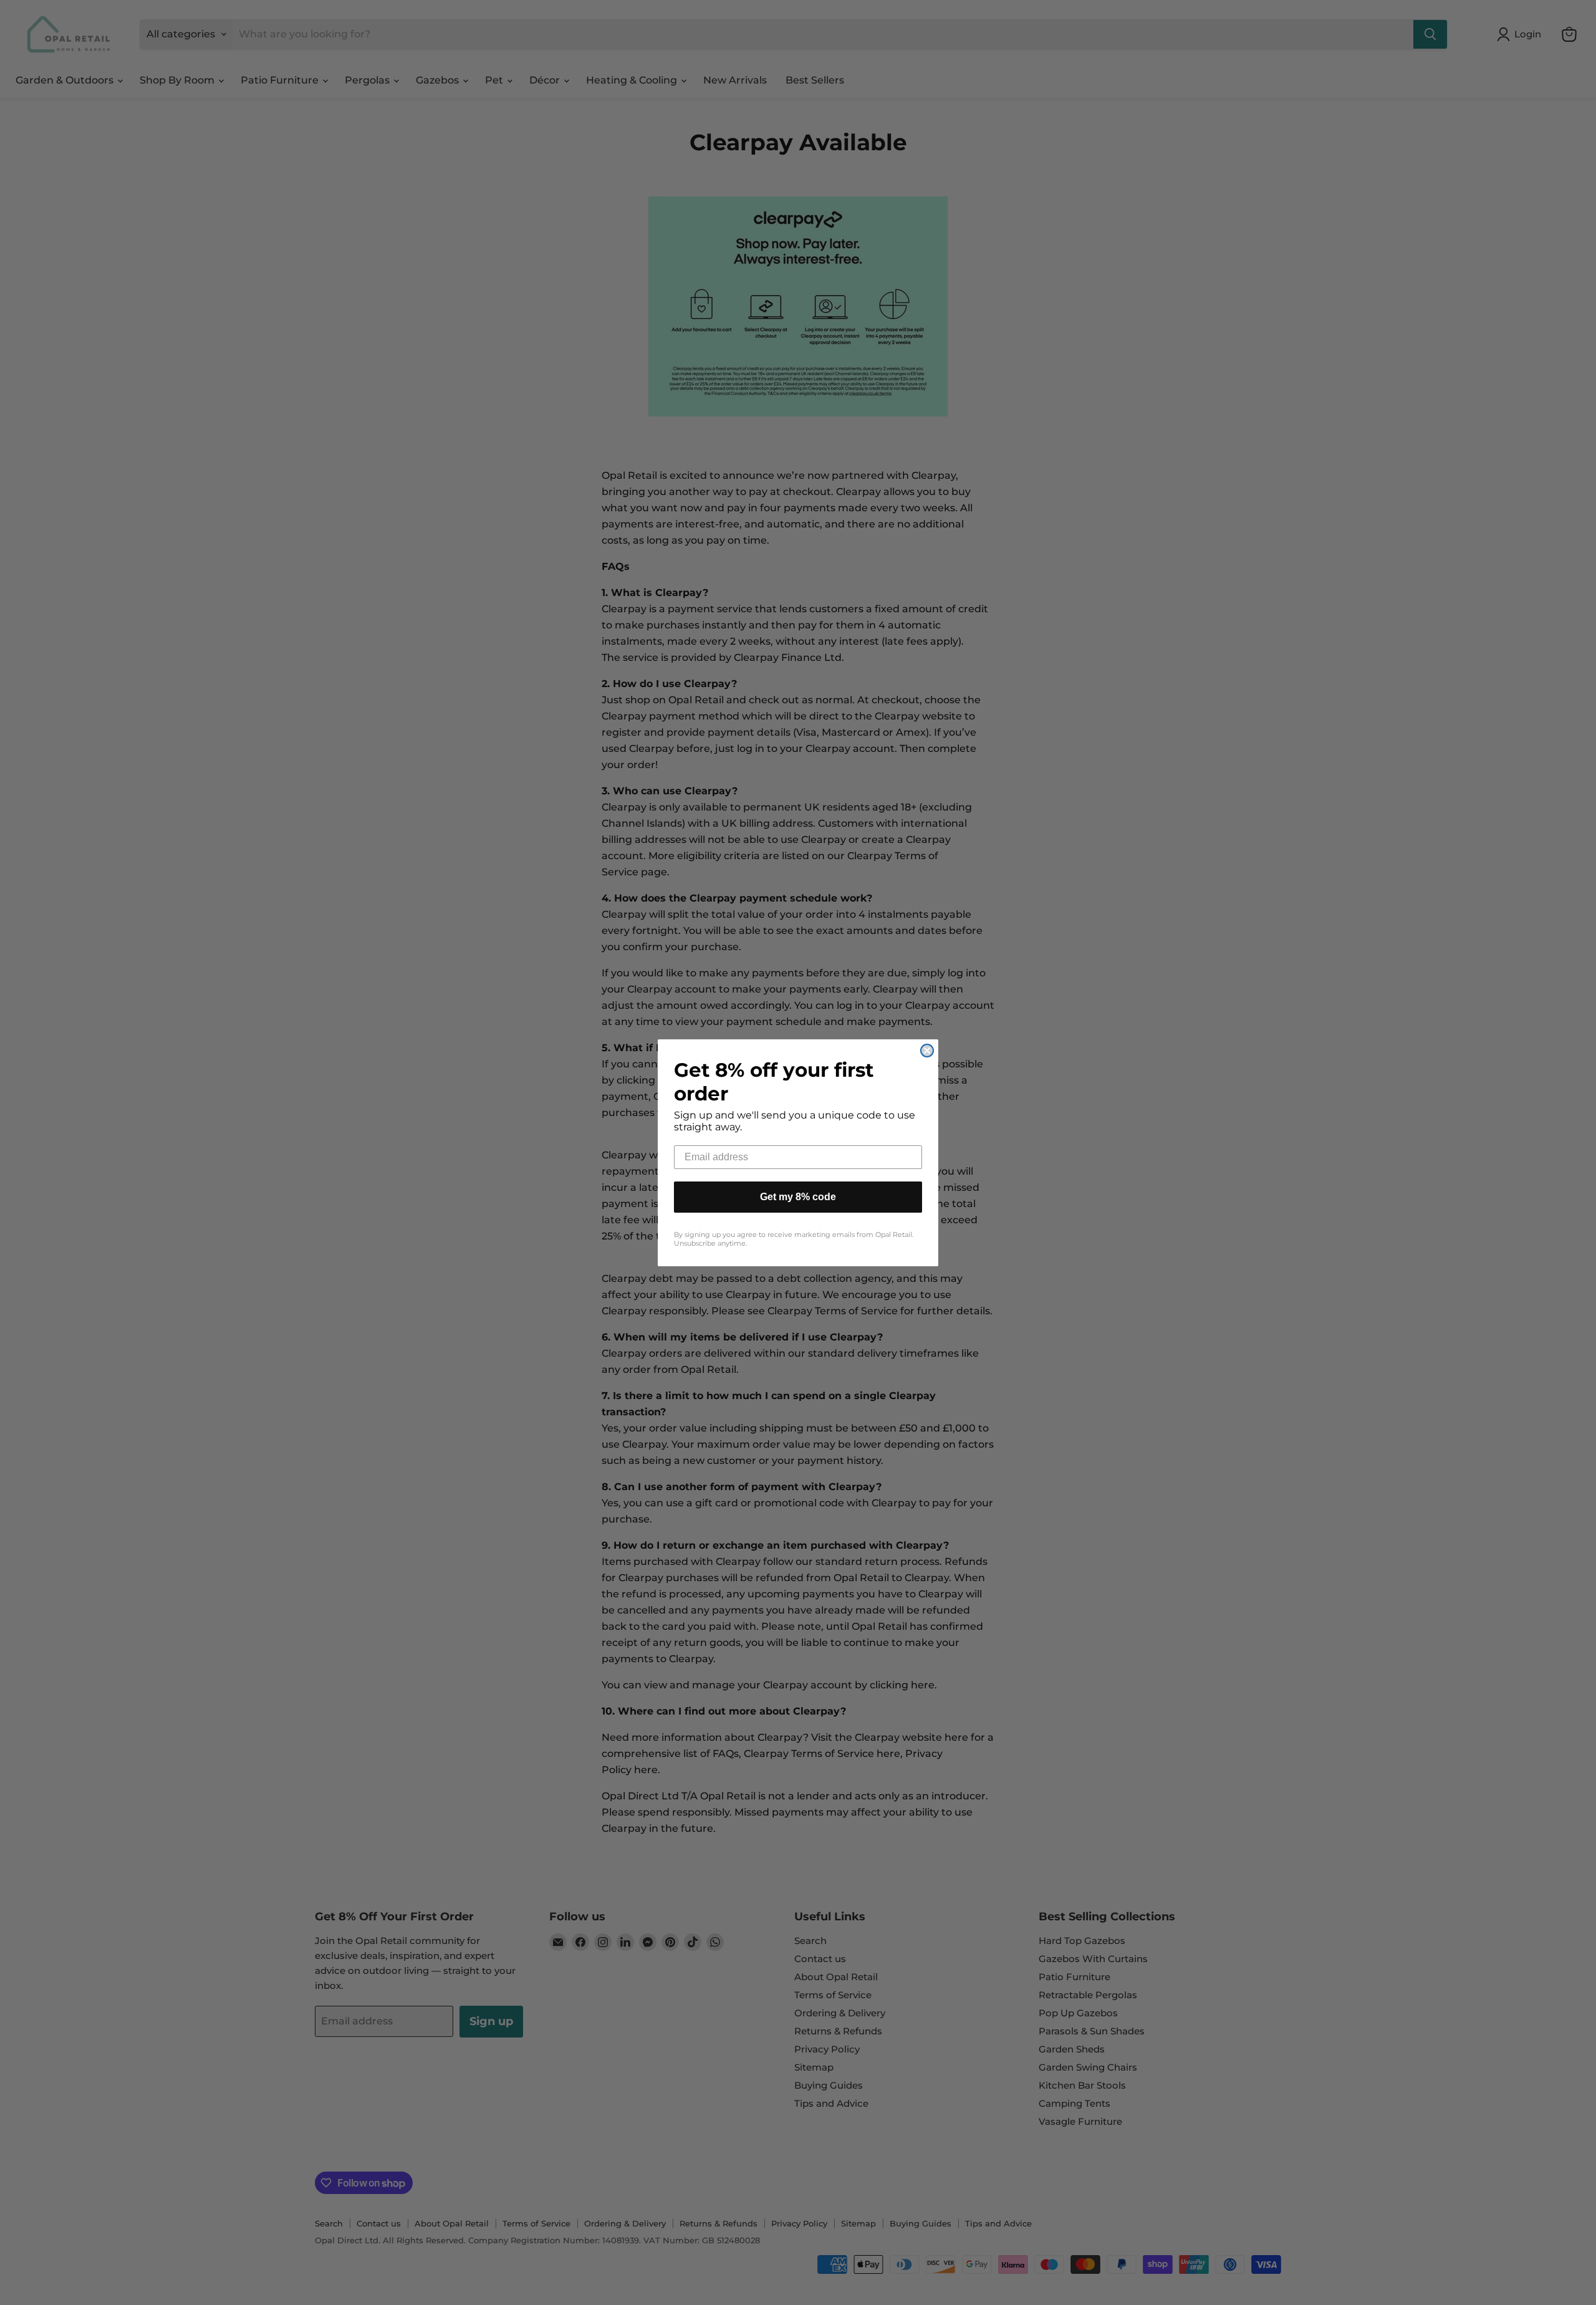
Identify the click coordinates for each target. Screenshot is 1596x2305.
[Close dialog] (927, 1051)
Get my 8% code (798, 1197)
